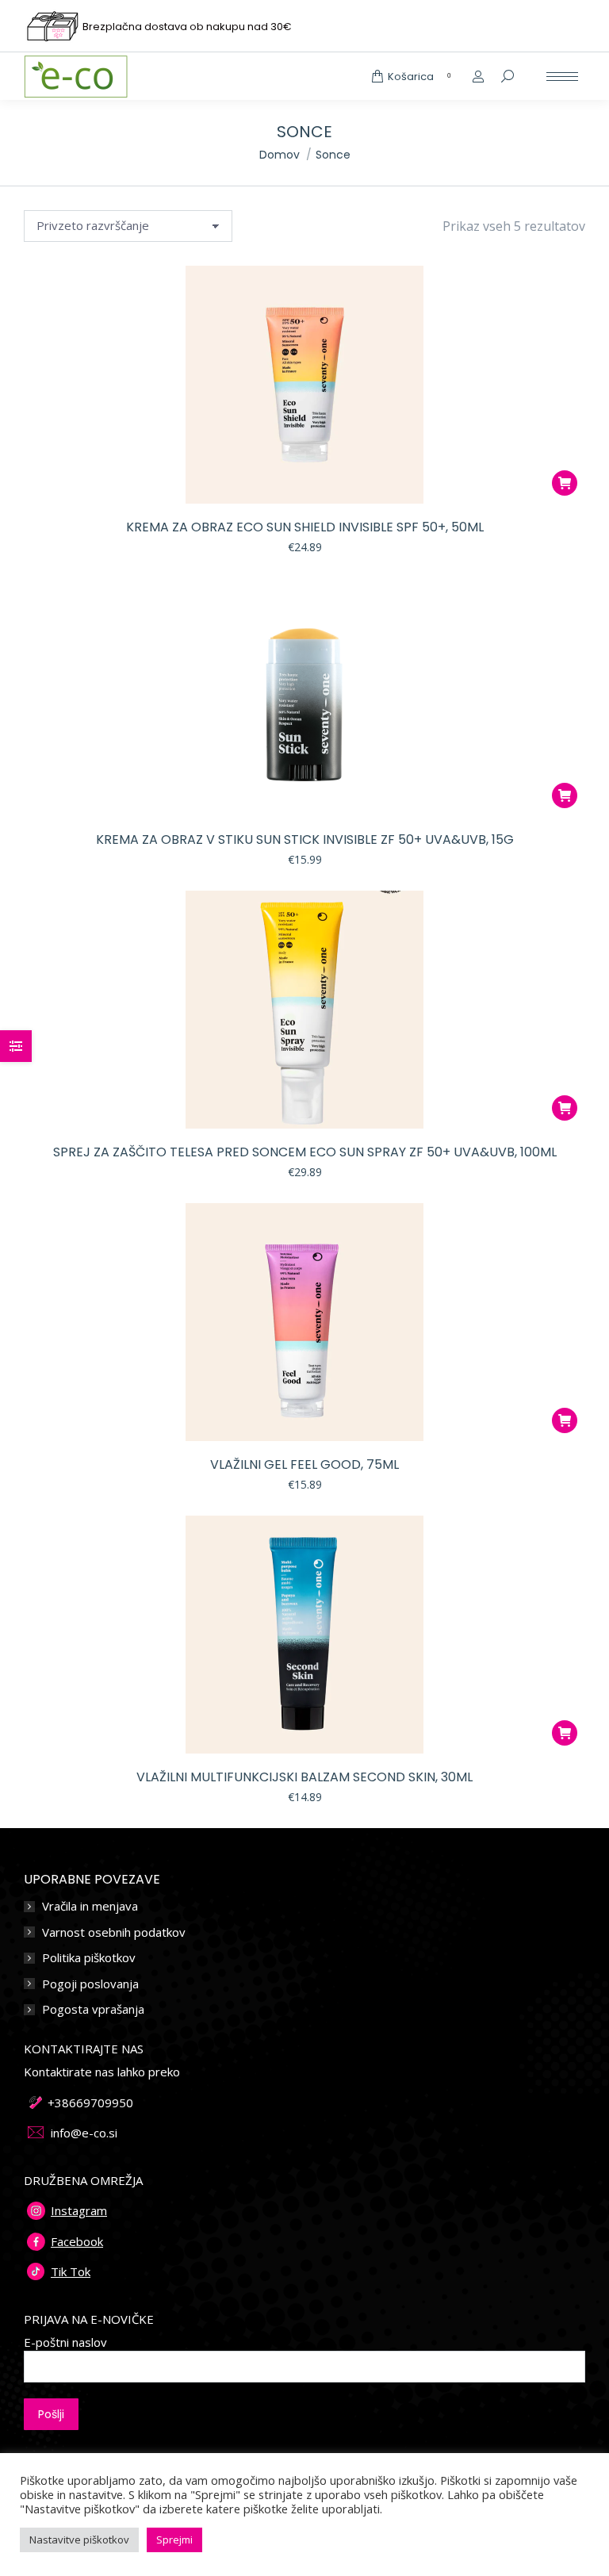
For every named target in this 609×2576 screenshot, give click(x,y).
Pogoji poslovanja (90, 1984)
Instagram (79, 2210)
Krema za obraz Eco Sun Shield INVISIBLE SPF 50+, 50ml (305, 527)
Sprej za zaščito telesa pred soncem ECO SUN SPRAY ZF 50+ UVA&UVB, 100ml (305, 1152)
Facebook (77, 2241)
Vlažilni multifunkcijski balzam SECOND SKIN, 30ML (304, 1777)
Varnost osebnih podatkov (114, 1932)
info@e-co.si (84, 2133)
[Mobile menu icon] (562, 77)
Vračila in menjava (90, 1906)
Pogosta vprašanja (93, 2009)
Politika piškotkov (89, 1958)
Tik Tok (71, 2271)
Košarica (419, 77)
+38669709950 (90, 2103)
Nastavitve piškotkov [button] (79, 2540)
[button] (565, 483)
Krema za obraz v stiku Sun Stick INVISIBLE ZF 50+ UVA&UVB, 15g (305, 839)
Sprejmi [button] (174, 2540)
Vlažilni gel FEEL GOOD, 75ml (304, 1464)
